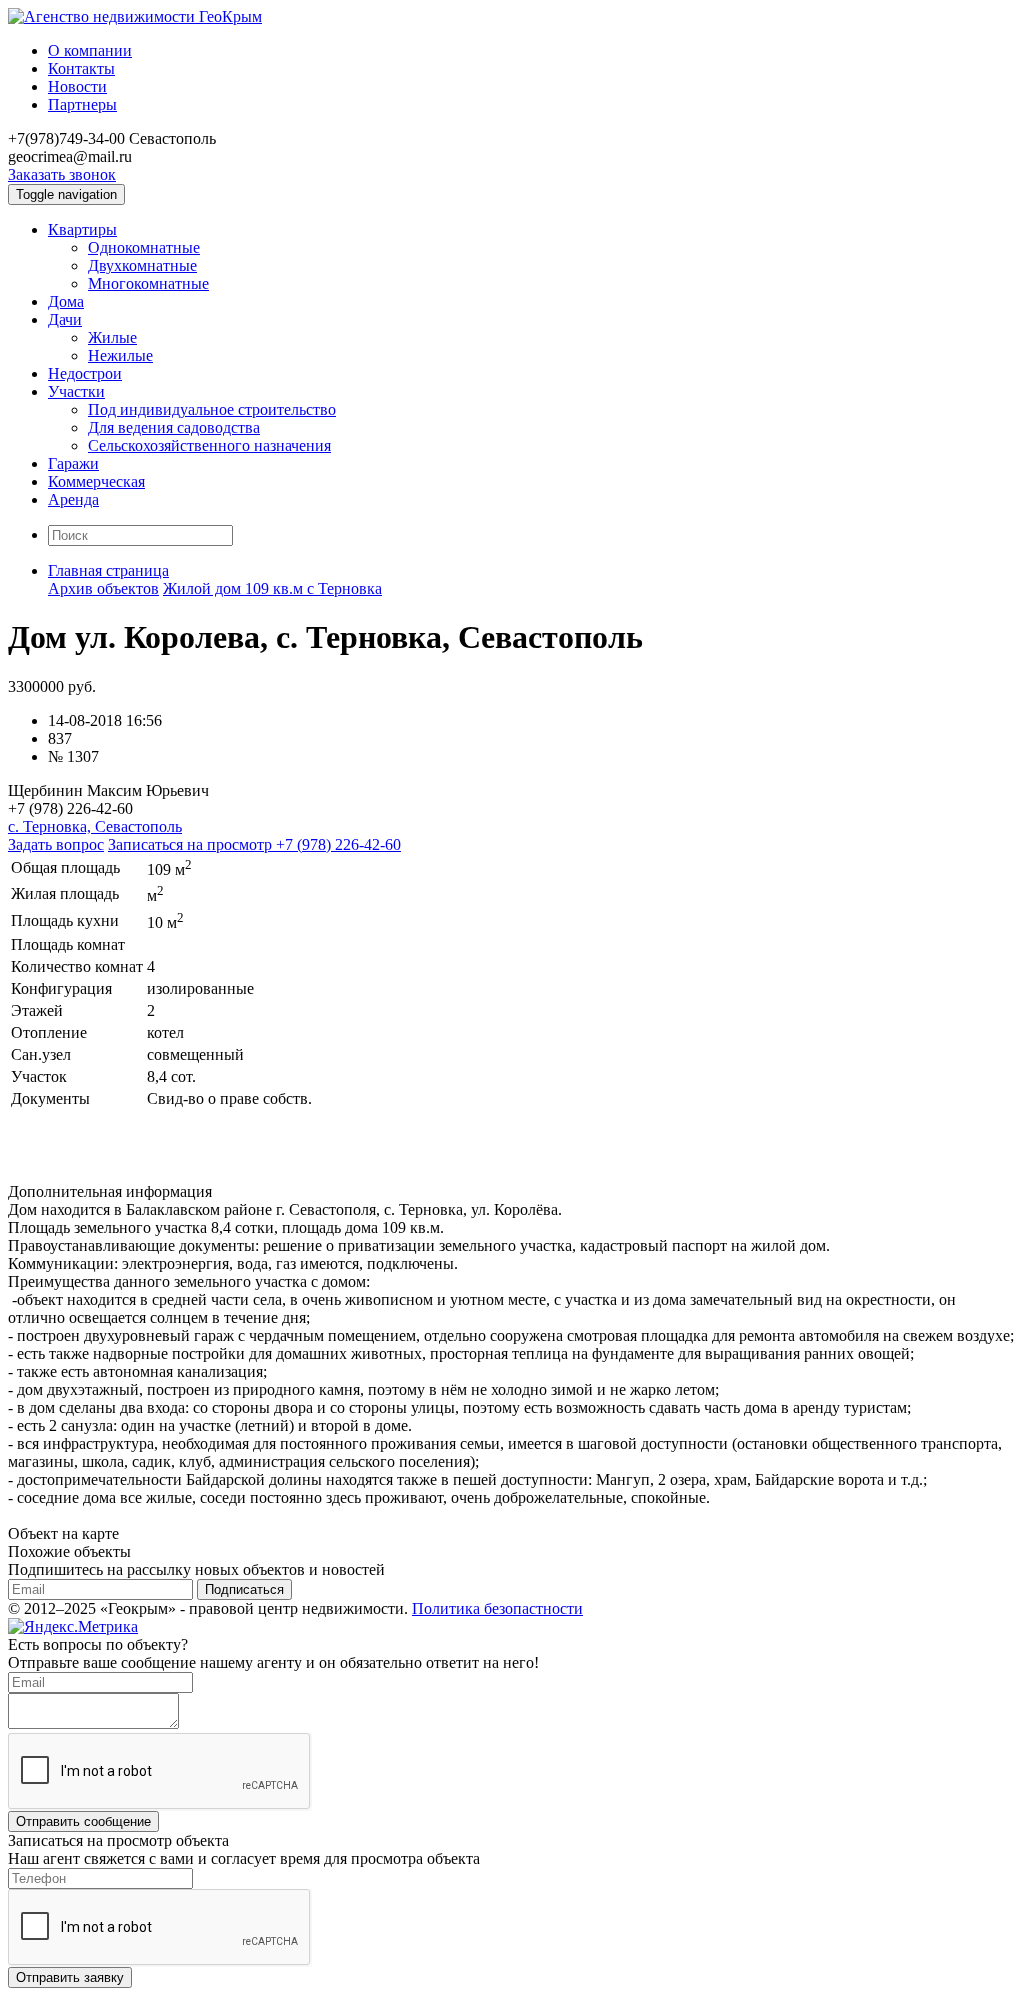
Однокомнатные (144, 247)
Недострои (85, 373)
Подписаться (244, 1589)
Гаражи (73, 463)
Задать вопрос (56, 844)
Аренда (73, 499)
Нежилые (120, 355)
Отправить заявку (70, 1977)
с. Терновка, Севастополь (95, 826)
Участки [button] (76, 391)
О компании (90, 50)
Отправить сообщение (83, 1821)
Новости (77, 86)
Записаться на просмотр (254, 844)
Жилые (112, 337)
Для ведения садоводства (174, 427)
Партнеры (82, 104)
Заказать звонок (62, 174)
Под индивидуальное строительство (212, 409)
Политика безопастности (497, 1608)
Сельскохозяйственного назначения (209, 445)
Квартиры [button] (82, 229)
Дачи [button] (65, 319)
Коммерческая (96, 481)
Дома (66, 301)
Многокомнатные (148, 283)
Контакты (81, 68)
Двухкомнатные (142, 265)
